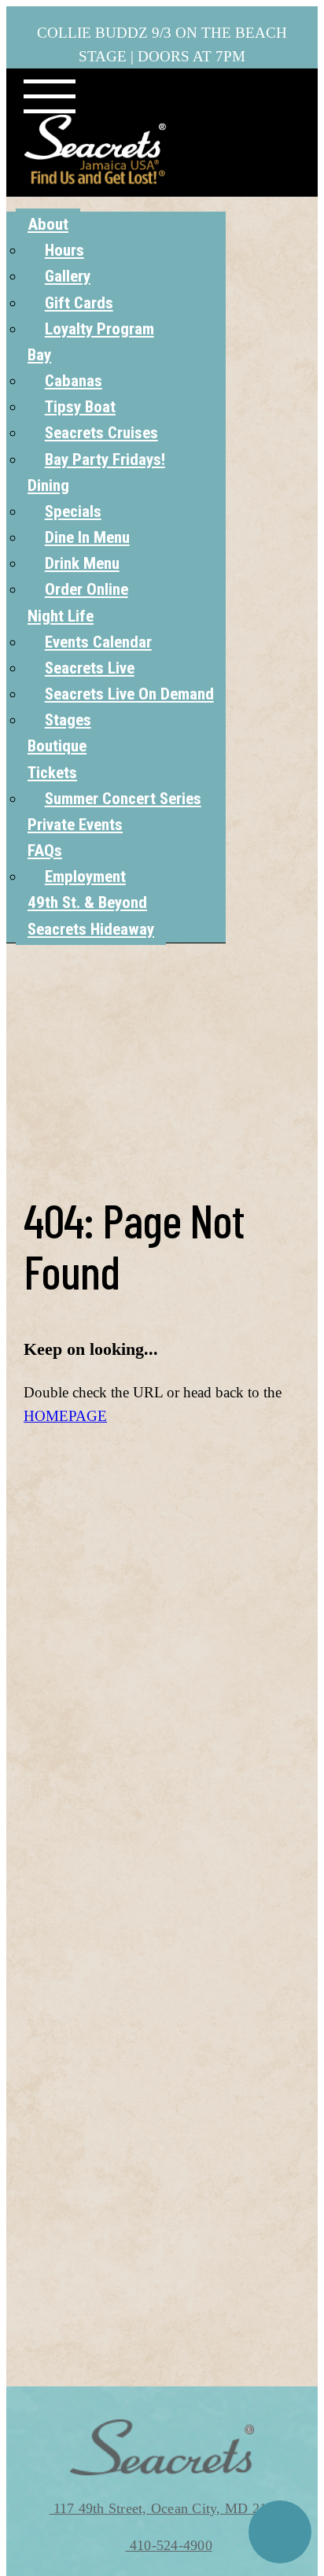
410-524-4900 (169, 2545)
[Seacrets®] (96, 149)
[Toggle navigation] (50, 97)
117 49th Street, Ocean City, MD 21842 (169, 2508)
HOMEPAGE (65, 1416)
